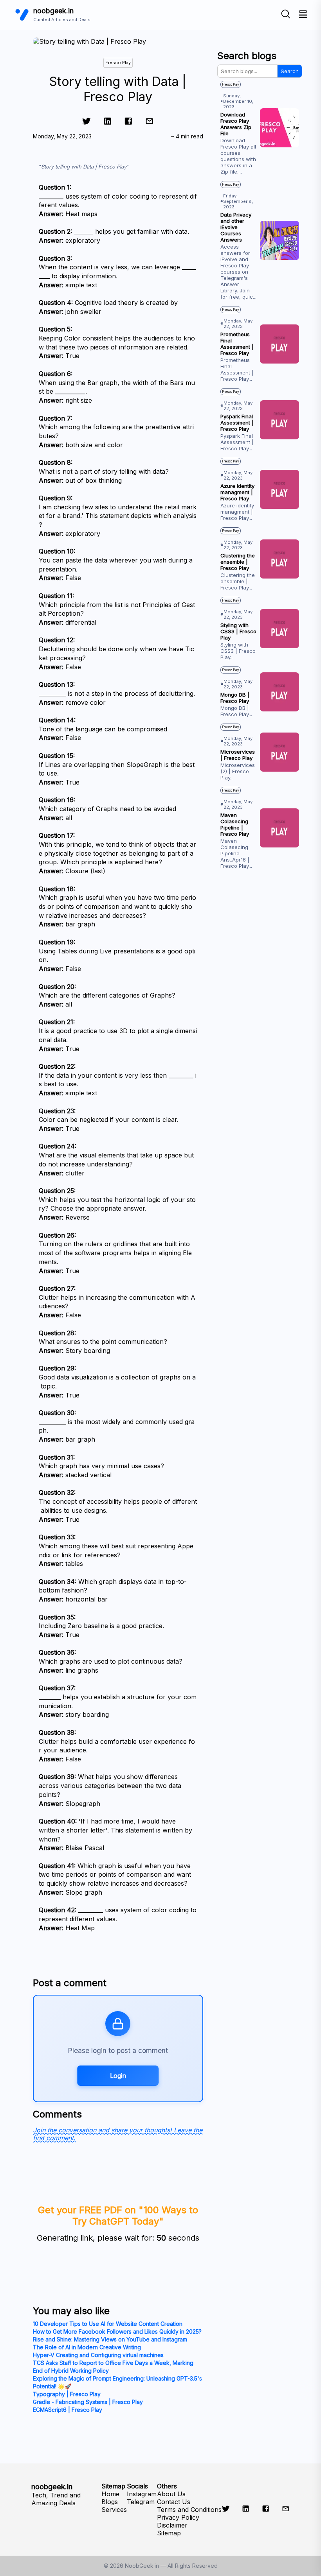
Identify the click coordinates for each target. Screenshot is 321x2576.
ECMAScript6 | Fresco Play (68, 2410)
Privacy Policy (178, 2517)
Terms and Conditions (189, 2510)
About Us (171, 2494)
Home (110, 2494)
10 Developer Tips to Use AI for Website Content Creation (108, 2324)
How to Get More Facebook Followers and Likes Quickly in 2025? (117, 2331)
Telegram (141, 2502)
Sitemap (169, 2533)
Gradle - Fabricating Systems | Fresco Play (88, 2402)
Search (290, 71)
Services (114, 2510)
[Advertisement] (260, 942)
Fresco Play (118, 63)
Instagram (142, 2494)
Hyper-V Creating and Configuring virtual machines (98, 2355)
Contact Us (174, 2502)
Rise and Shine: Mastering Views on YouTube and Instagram (110, 2339)
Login (118, 2076)
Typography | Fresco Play (67, 2394)
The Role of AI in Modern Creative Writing (87, 2347)
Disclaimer (172, 2525)
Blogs (110, 2502)
